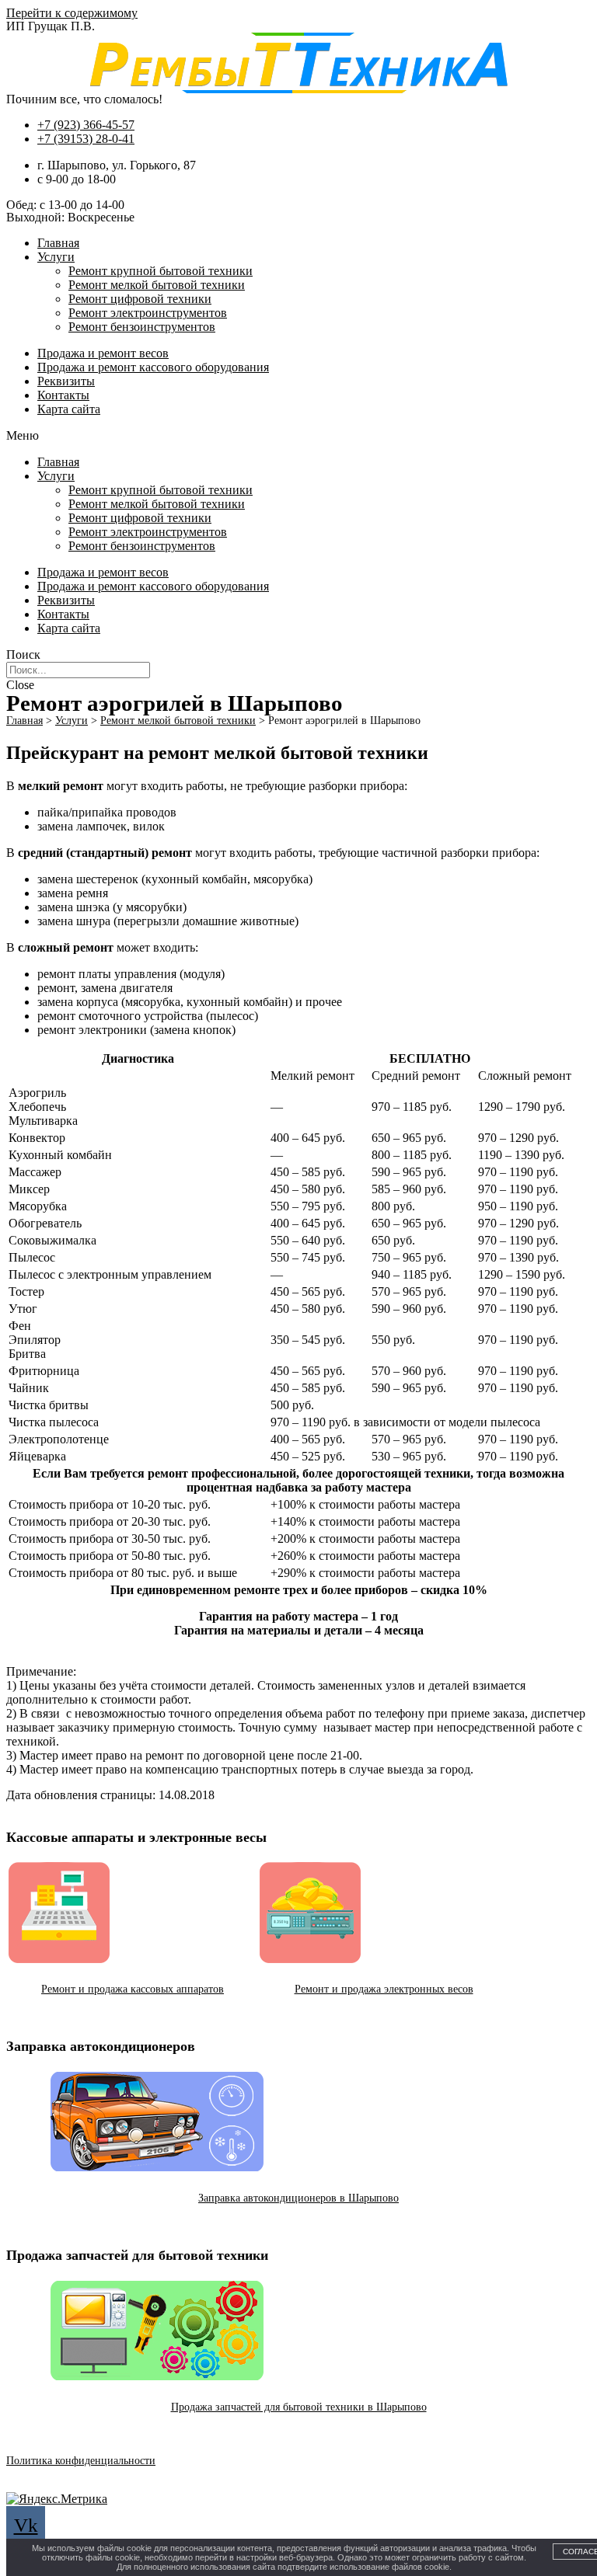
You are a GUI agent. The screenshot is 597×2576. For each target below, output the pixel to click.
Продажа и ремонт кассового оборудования (153, 367)
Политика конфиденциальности (81, 2461)
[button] (298, 436)
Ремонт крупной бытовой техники (161, 271)
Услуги (56, 257)
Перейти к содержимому (72, 13)
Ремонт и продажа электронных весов (384, 1989)
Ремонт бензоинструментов (142, 327)
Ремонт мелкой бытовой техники (157, 285)
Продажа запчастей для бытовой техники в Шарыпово (299, 2407)
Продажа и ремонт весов (103, 353)
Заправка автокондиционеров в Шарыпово (298, 2198)
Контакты (63, 395)
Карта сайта (69, 409)
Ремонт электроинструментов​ (148, 313)
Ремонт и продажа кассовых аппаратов (133, 1989)
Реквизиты (66, 381)
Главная (58, 243)
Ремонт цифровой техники (140, 299)
